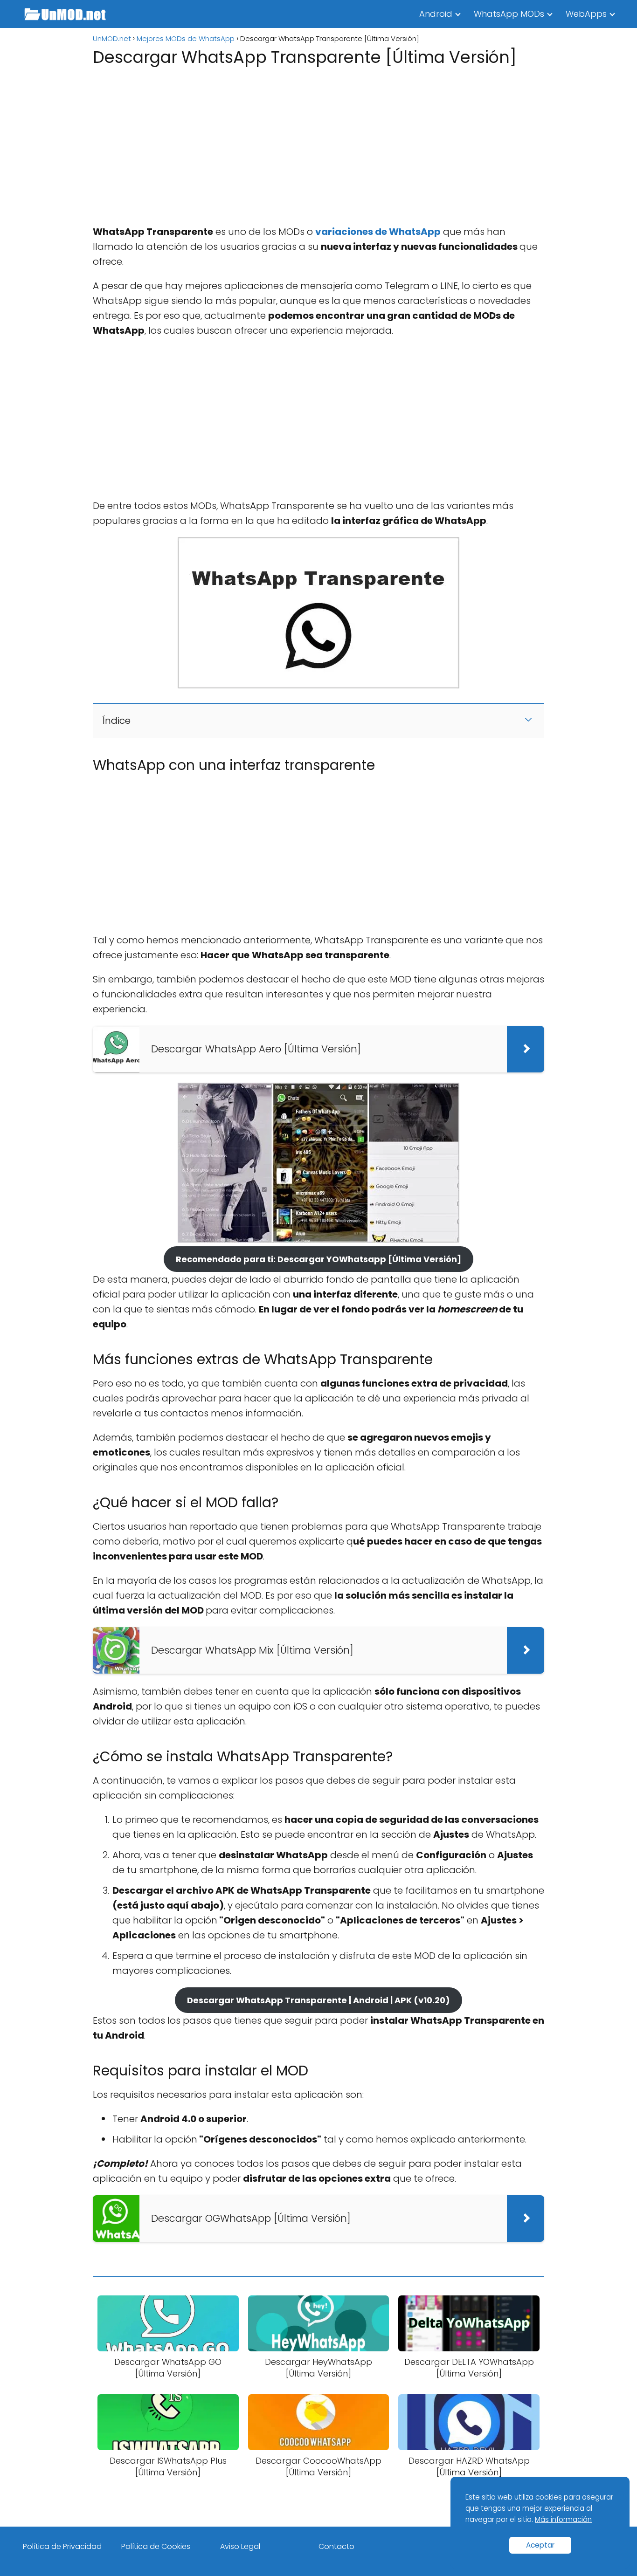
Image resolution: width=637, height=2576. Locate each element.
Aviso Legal (240, 2546)
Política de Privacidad (62, 2546)
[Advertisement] (318, 143)
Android (436, 14)
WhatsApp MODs (509, 14)
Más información (563, 2519)
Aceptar (540, 2545)
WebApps (586, 14)
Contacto (336, 2546)
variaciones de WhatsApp (378, 232)
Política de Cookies (156, 2546)
